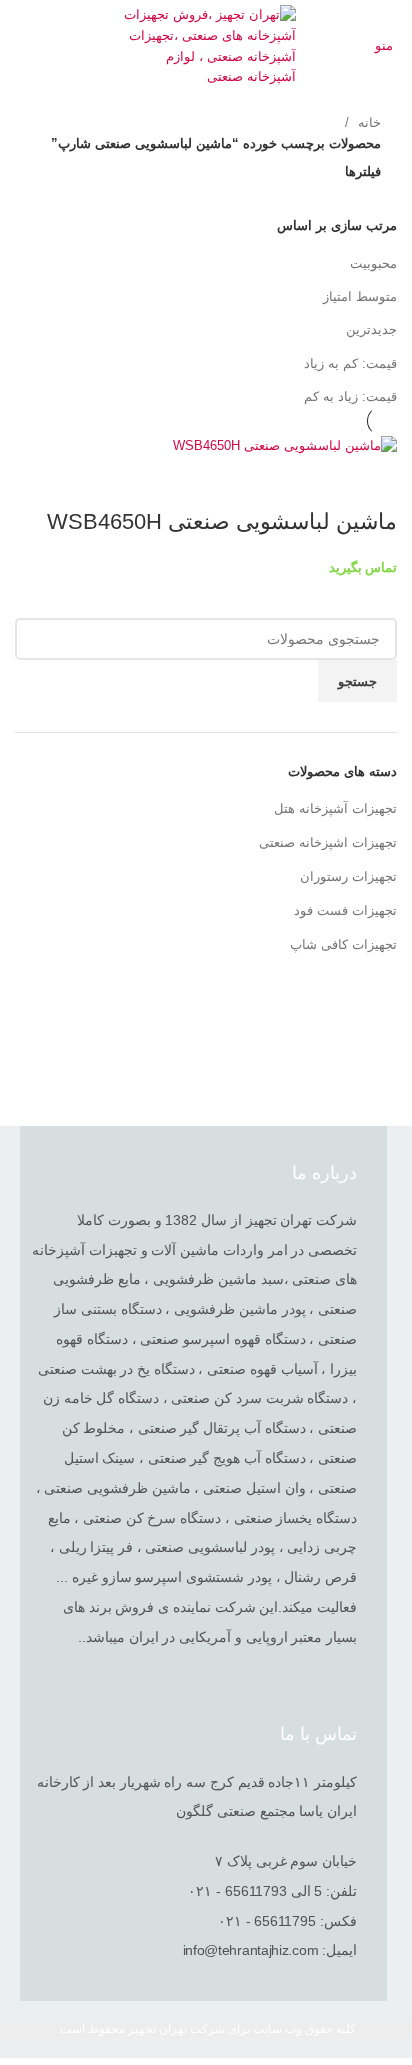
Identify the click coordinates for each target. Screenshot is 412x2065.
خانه (367, 122)
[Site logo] (206, 45)
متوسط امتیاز (360, 296)
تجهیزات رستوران (348, 876)
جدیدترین (371, 329)
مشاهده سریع (372, 482)
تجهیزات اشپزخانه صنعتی (328, 842)
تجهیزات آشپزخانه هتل (335, 808)
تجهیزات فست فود (345, 910)
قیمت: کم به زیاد (350, 363)
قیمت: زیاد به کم (350, 396)
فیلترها (363, 171)
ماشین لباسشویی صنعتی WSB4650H (222, 521)
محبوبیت (373, 263)
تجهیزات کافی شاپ (343, 944)
